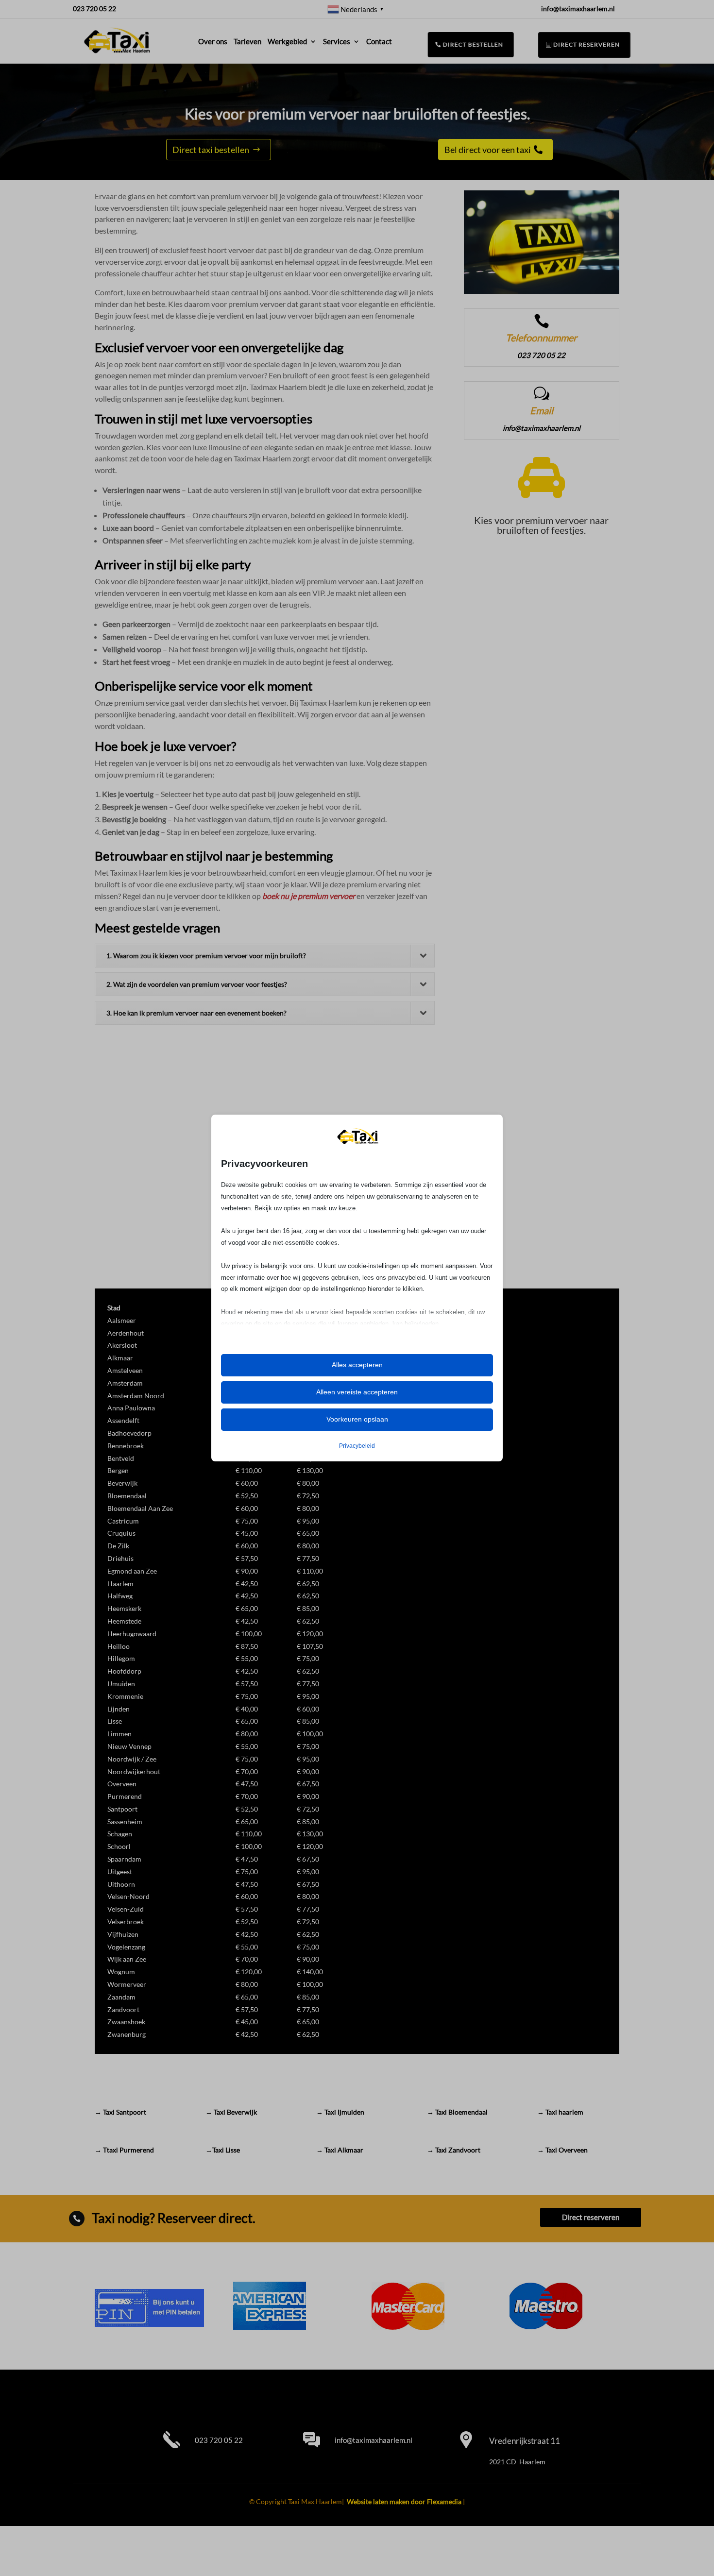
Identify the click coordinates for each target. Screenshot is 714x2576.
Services (337, 41)
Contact (379, 41)
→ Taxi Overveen (562, 2150)
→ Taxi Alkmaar (340, 2150)
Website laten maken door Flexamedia (404, 2501)
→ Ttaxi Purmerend (124, 2150)
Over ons (213, 41)
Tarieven (247, 41)
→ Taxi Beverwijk (231, 2112)
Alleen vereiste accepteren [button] (357, 1392)
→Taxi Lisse (223, 2150)
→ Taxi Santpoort (120, 2112)
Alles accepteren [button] (357, 1365)
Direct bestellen (472, 45)
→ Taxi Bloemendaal (457, 2112)
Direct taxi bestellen (211, 150)
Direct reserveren (586, 44)
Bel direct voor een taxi (488, 150)
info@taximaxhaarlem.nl (374, 2440)
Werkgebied (287, 41)
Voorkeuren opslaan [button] (357, 1419)
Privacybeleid (357, 1446)
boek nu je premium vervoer (309, 896)
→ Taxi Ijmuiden (340, 2112)
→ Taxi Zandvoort (454, 2150)
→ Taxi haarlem (560, 2112)
